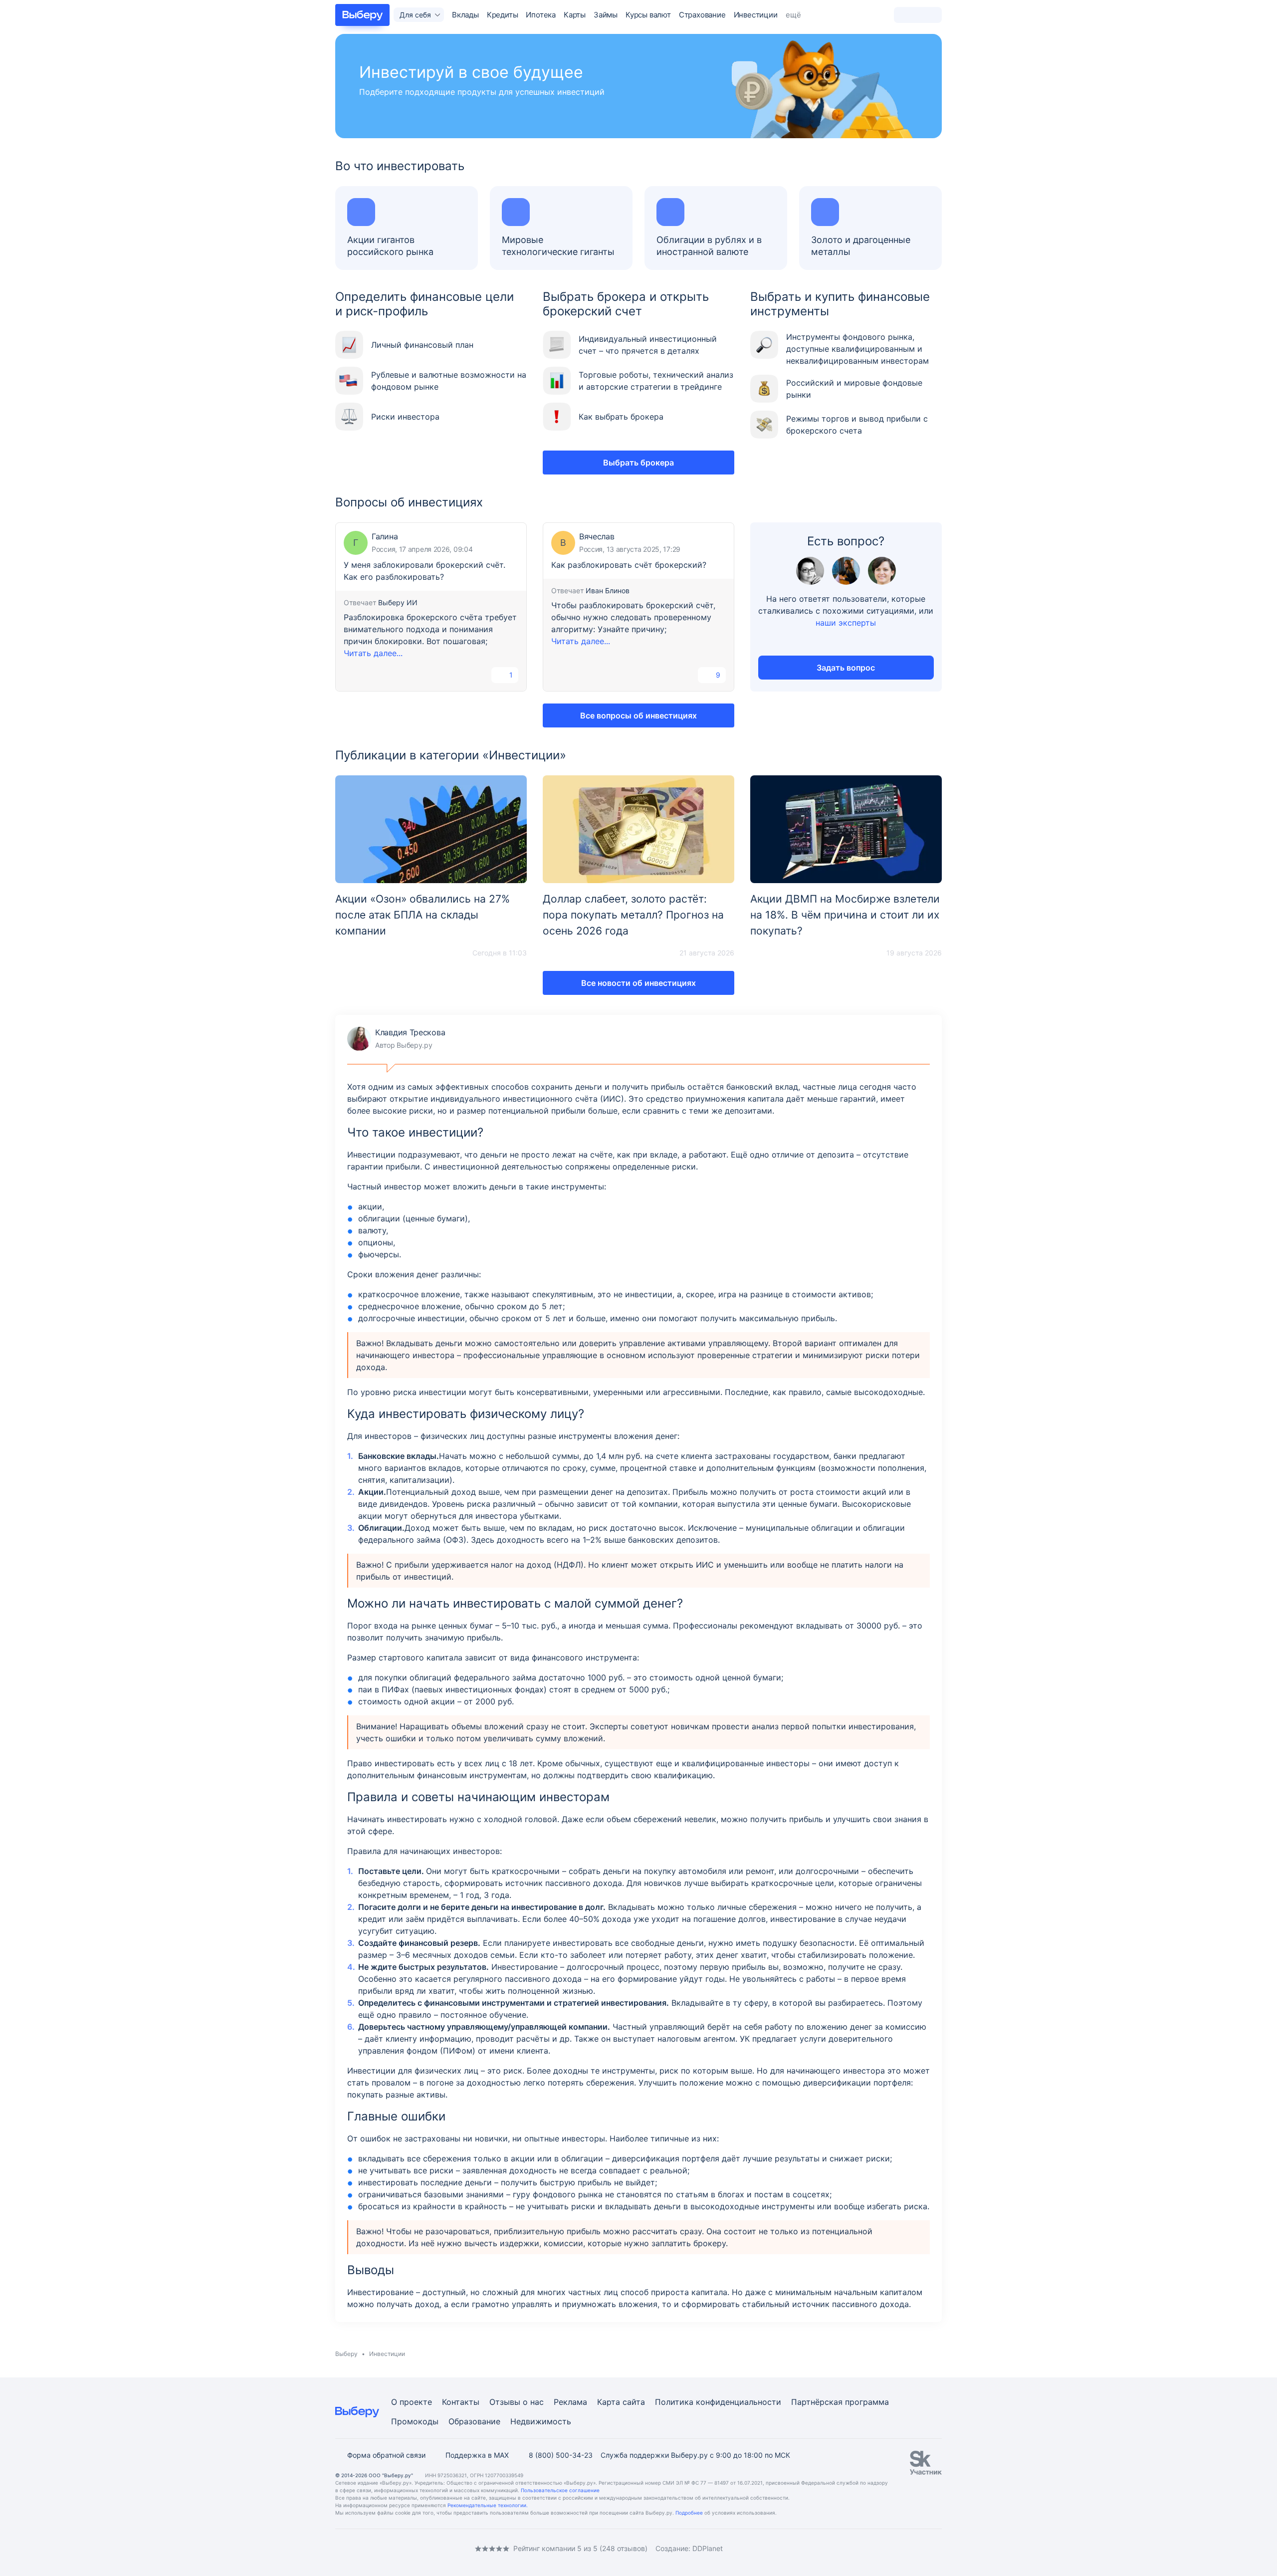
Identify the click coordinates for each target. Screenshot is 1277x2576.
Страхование (702, 15)
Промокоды (415, 2421)
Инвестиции (756, 15)
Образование (474, 2421)
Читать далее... (373, 653)
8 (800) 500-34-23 (561, 2455)
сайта (634, 2402)
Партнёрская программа (840, 2402)
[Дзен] (399, 2548)
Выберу (346, 2354)
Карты (575, 15)
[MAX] (379, 2548)
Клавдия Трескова (396, 1039)
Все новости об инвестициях (638, 983)
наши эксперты (846, 623)
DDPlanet (708, 2548)
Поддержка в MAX (477, 2455)
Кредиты (503, 15)
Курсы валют (648, 15)
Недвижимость (541, 2421)
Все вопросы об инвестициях (638, 715)
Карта (609, 2402)
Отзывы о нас (517, 2402)
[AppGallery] (922, 2549)
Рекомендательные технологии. (488, 2505)
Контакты (461, 2402)
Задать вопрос (846, 668)
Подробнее (689, 2513)
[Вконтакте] (339, 2548)
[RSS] (419, 2548)
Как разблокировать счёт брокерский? (629, 565)
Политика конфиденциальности (718, 2402)
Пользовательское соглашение (560, 2490)
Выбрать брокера (638, 463)
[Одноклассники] (359, 2548)
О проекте (412, 2402)
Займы (606, 15)
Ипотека (541, 15)
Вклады (465, 15)
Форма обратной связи (386, 2455)
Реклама (570, 2402)
